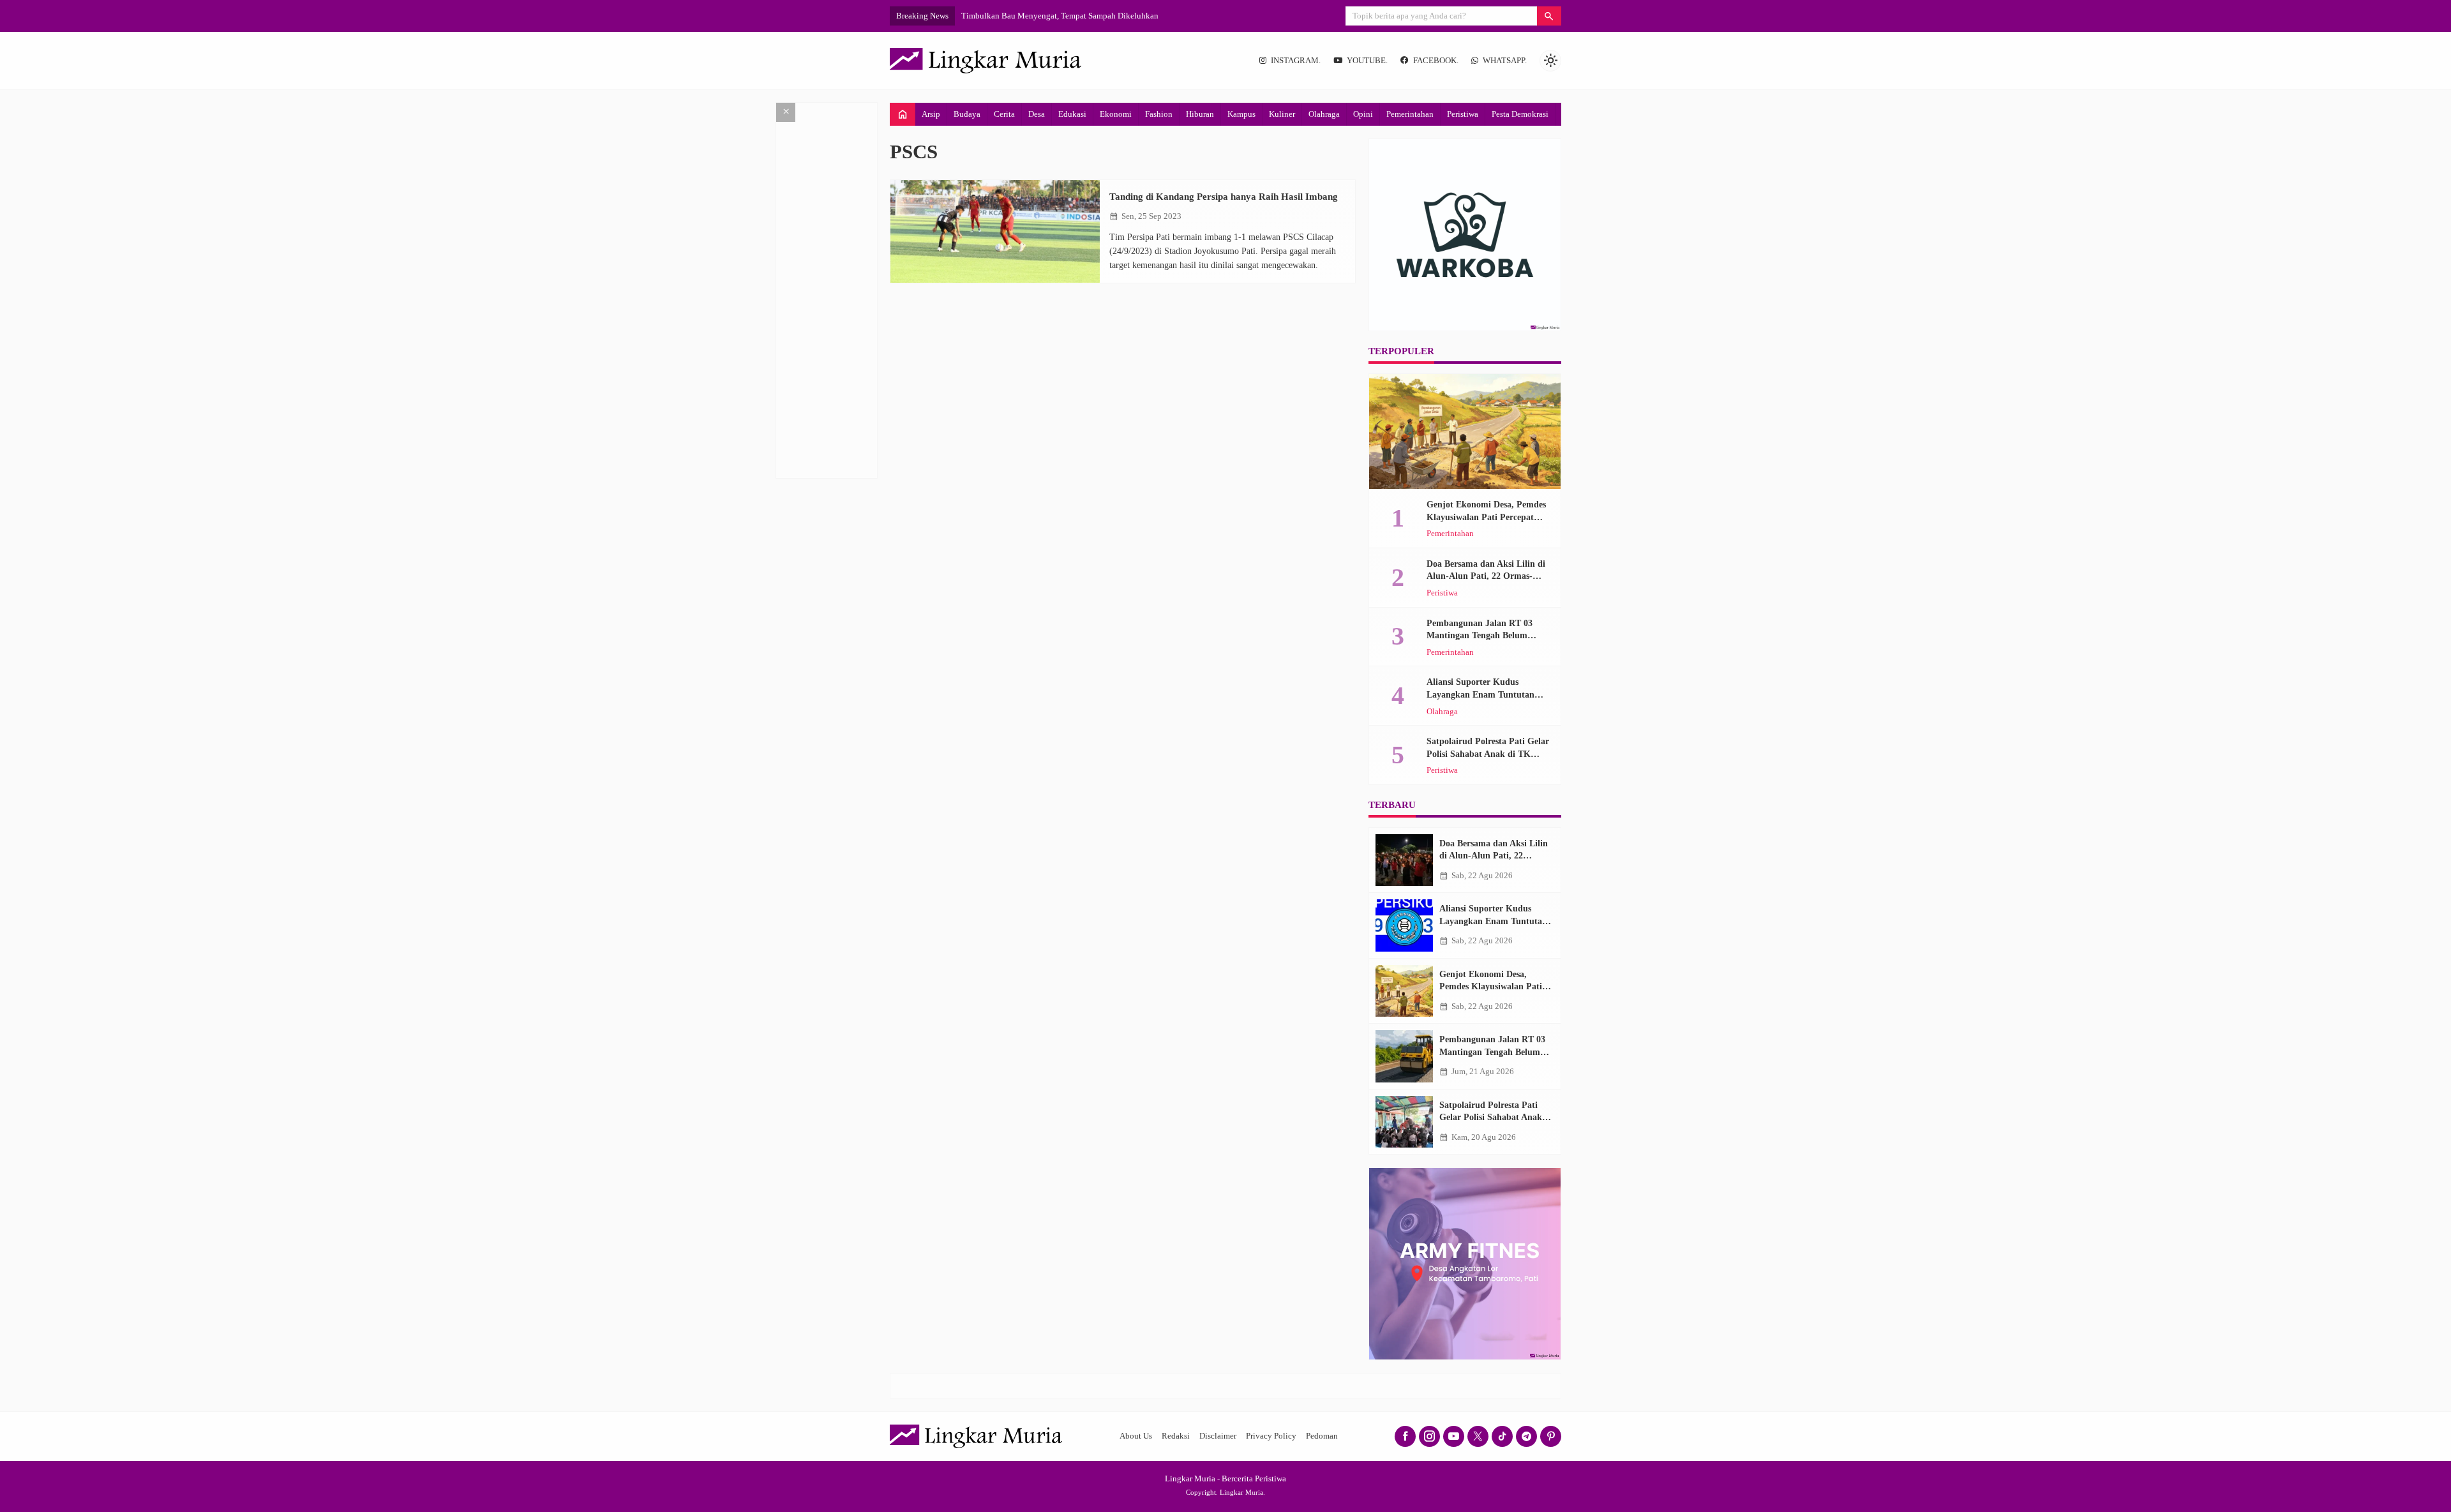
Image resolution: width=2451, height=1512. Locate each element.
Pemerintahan (1410, 114)
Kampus (1241, 114)
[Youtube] (1454, 1436)
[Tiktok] (1502, 1436)
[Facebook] (1405, 1436)
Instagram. (1296, 61)
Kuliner (1282, 114)
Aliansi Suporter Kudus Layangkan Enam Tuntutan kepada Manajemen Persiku (1481, 694)
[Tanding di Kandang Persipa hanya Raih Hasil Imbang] (995, 231)
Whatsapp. (1505, 61)
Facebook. (1436, 61)
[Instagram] (1429, 1436)
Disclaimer (1218, 1436)
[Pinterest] (1551, 1436)
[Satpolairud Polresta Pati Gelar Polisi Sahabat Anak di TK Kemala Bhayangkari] (1404, 1122)
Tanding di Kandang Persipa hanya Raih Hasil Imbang (1224, 196)
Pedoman (1322, 1436)
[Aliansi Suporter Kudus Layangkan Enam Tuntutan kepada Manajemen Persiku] (1404, 925)
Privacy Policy (1271, 1436)
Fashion (1159, 114)
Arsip (931, 114)
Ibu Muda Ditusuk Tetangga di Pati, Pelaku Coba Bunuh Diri (1066, 16)
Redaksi (1176, 1436)
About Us (1136, 1436)
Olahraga (1324, 114)
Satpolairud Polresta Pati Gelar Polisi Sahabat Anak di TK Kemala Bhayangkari (1488, 754)
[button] (1549, 16)
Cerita (1004, 114)
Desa (1037, 114)
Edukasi (1072, 114)
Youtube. (1367, 61)
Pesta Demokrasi (1520, 114)
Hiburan (1200, 114)
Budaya (967, 114)
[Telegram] (1526, 1436)
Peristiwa (1463, 114)
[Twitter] (1478, 1436)
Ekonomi (1116, 114)
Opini (1363, 114)
